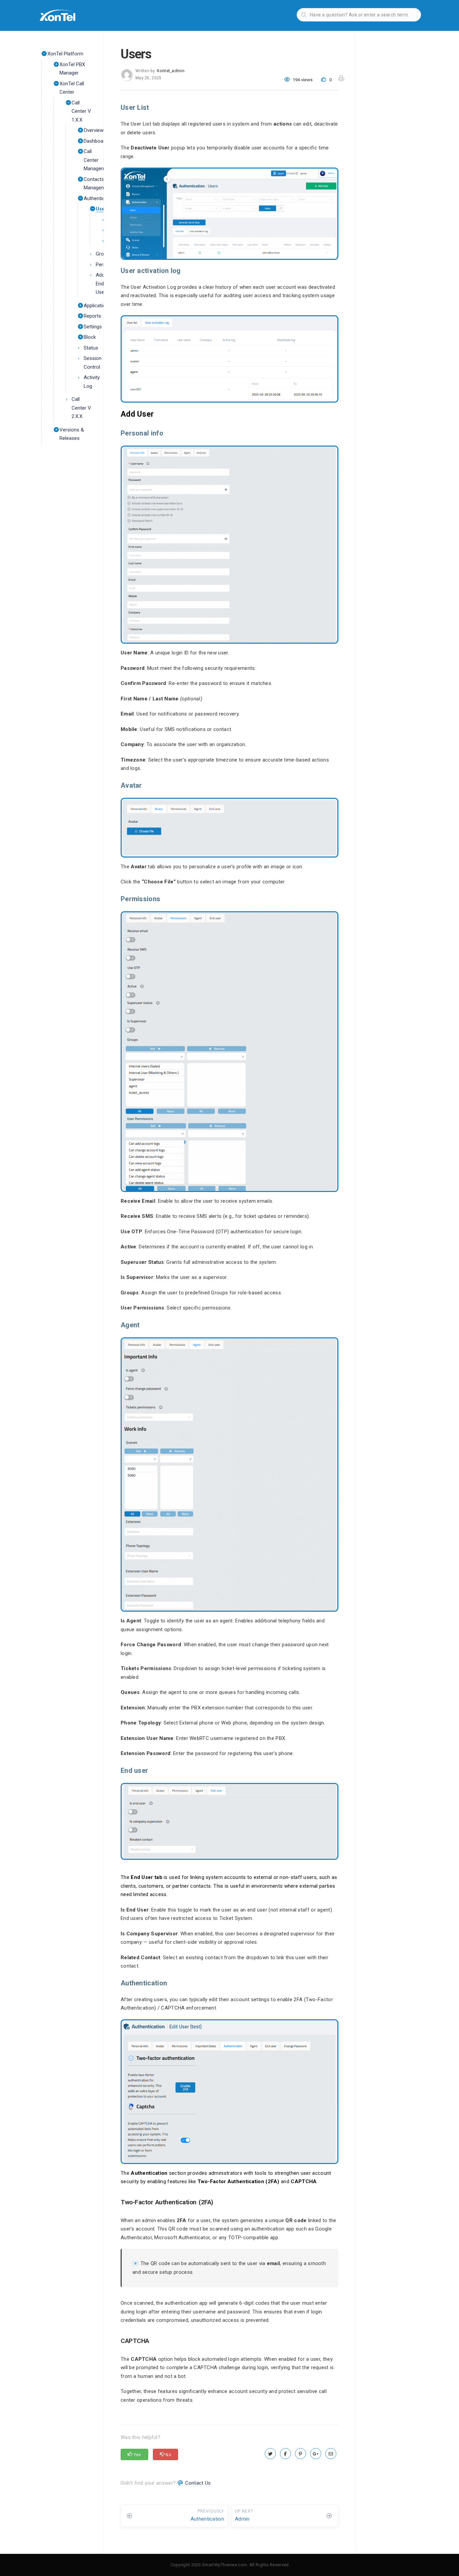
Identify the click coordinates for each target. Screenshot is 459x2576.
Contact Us (198, 2483)
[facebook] (285, 2454)
